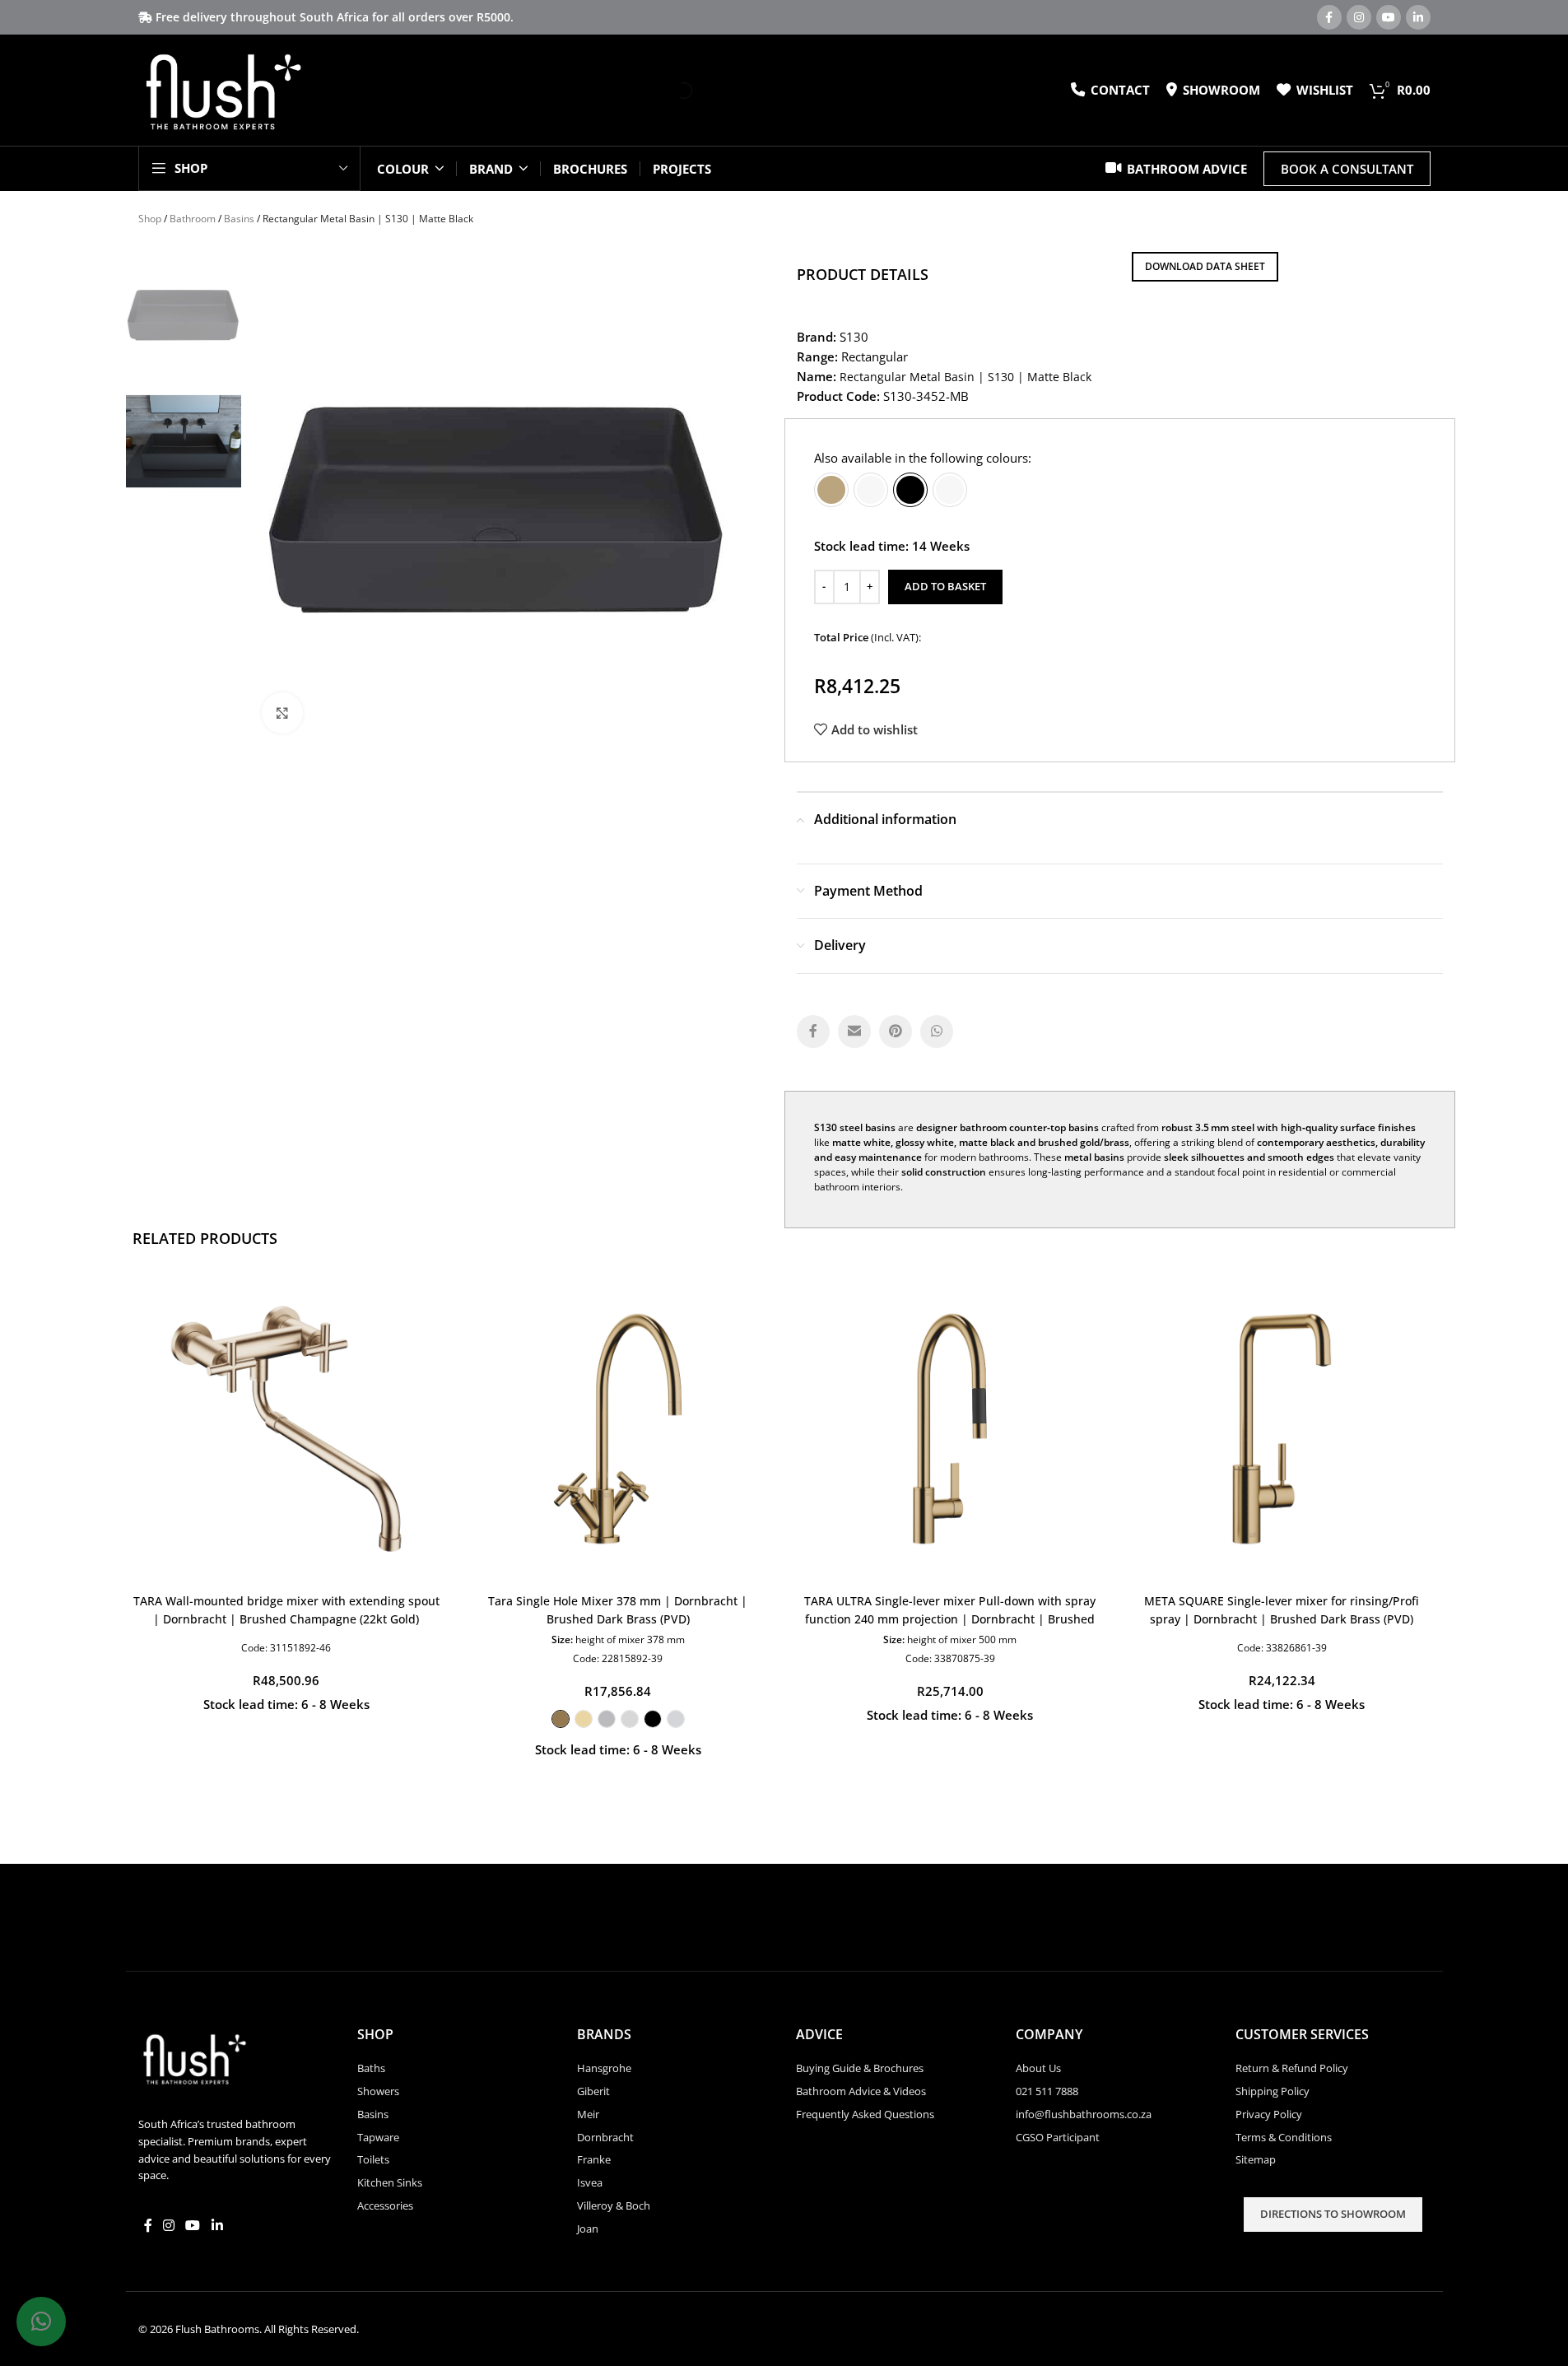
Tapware (378, 2137)
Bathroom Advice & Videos (861, 2091)
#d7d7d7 (630, 1719)
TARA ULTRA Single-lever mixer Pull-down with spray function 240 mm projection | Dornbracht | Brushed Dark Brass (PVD (950, 1619)
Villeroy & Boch (614, 2205)
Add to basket (945, 586)
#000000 (653, 1719)
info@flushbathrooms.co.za (1084, 2114)
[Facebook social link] (1329, 17)
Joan (588, 2229)
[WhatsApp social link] (937, 1032)
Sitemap (1256, 2159)
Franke (594, 2159)
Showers (378, 2091)
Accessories (385, 2205)
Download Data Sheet (1205, 266)
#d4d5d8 (676, 1719)
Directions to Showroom (1333, 2214)
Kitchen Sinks (390, 2182)
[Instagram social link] (1359, 17)
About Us (1038, 2068)
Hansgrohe (604, 2068)
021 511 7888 (1047, 2091)
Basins (239, 219)
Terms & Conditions (1284, 2137)
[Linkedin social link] (1418, 17)
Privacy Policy (1269, 2114)
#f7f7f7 (871, 490)
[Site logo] (223, 89)
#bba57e (831, 490)
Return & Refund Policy (1292, 2068)
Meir (588, 2114)
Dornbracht (605, 2137)
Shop (150, 219)
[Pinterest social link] (896, 1032)
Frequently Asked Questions (865, 2114)
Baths (371, 2068)
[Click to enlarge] (282, 713)
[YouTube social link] (1389, 17)
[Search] (670, 91)
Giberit (593, 2091)
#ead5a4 (584, 1719)
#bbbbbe (607, 1719)
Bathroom (193, 219)
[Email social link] (854, 1032)
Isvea (590, 2182)
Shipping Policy (1273, 2091)
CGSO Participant (1058, 2137)
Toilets (373, 2159)
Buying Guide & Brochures (860, 2068)
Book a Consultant (1347, 169)
